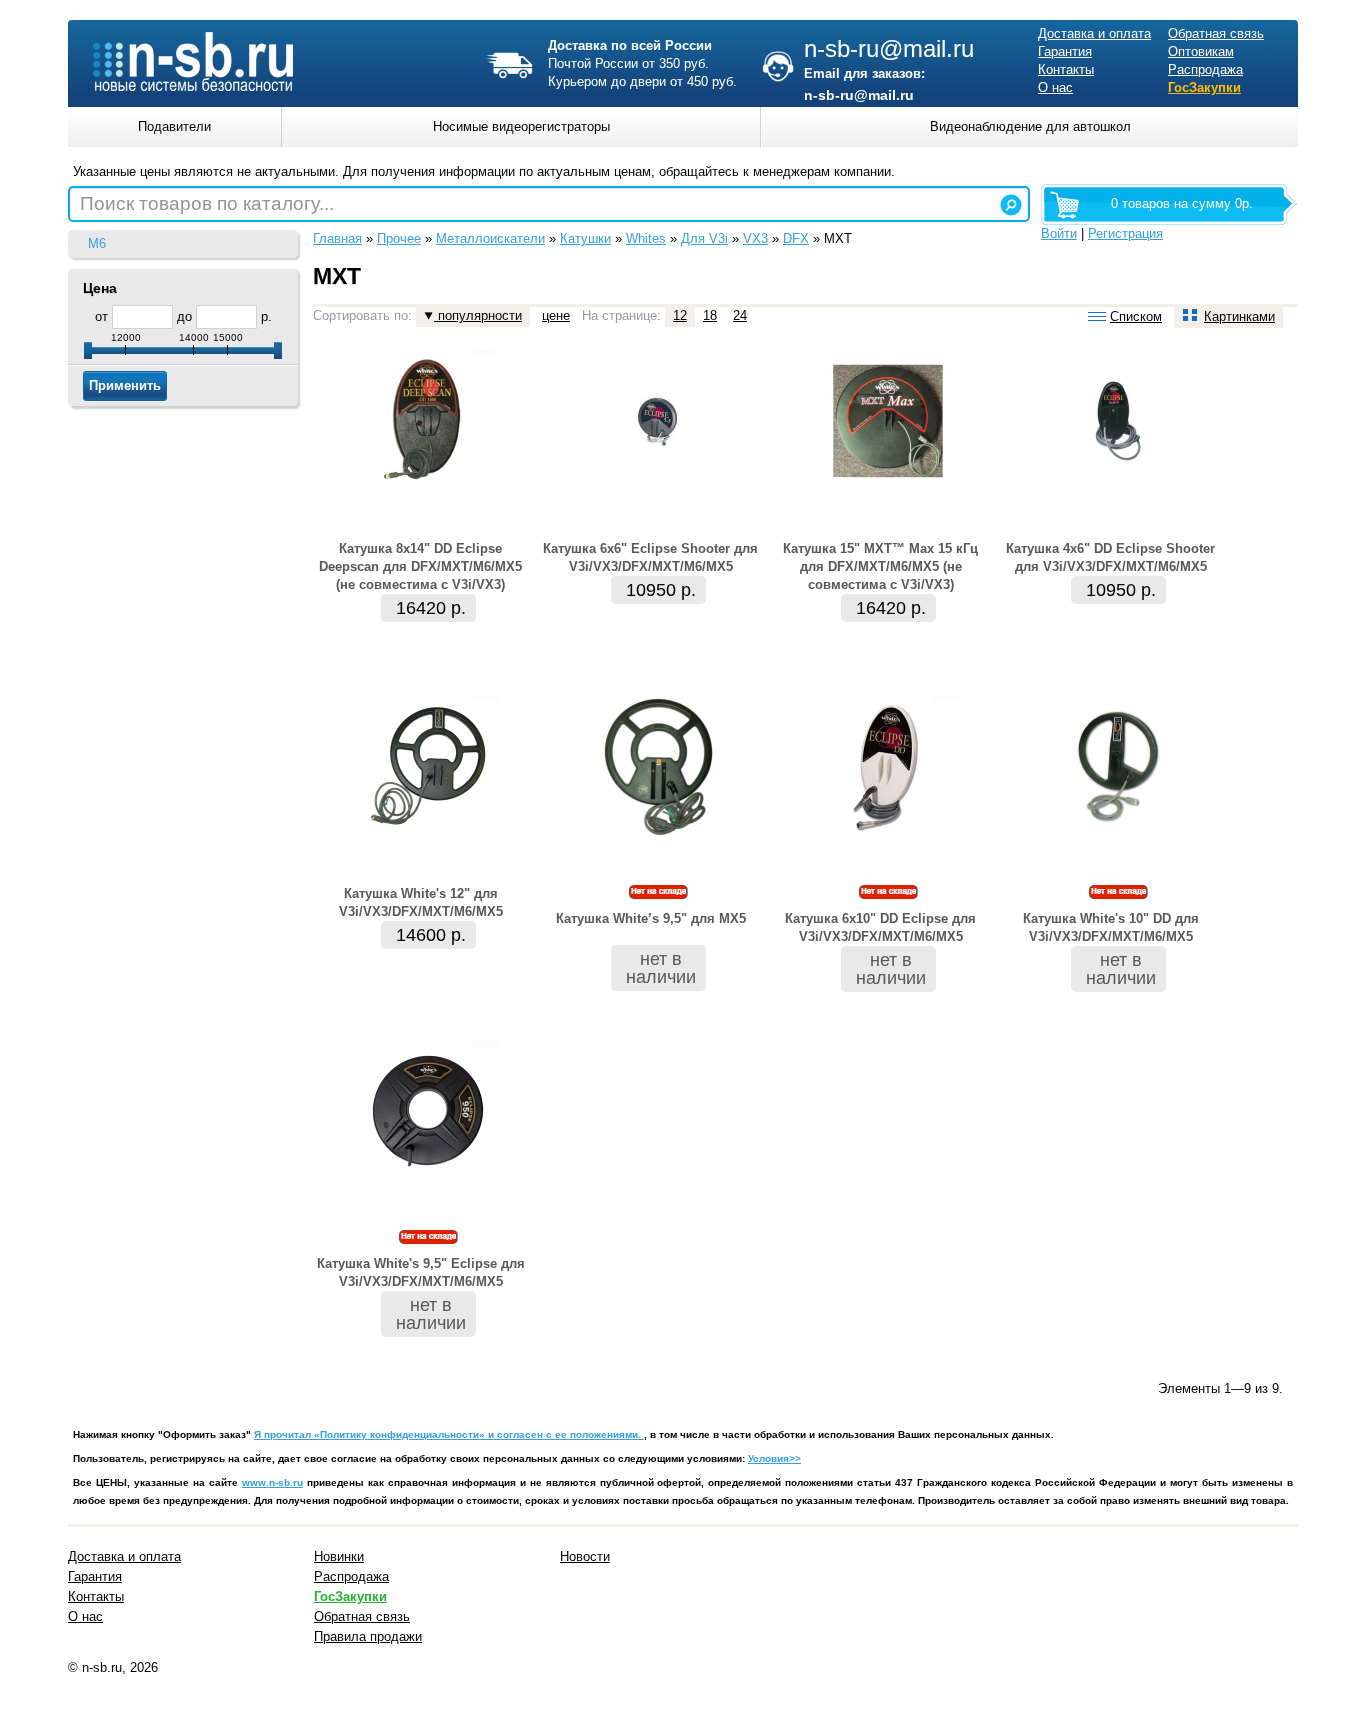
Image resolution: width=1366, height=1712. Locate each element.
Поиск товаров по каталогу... (207, 203)
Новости (585, 1556)
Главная (337, 238)
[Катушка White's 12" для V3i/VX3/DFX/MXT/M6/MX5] (428, 832)
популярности (478, 315)
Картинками (1239, 316)
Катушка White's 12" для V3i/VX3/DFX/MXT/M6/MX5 (421, 902)
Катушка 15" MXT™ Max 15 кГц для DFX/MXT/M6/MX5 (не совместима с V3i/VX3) (880, 566)
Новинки (339, 1556)
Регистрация (1125, 233)
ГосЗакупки (1204, 87)
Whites (646, 238)
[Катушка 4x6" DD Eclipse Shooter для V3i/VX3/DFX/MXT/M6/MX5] (1118, 487)
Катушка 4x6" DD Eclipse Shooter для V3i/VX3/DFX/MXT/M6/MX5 (1110, 557)
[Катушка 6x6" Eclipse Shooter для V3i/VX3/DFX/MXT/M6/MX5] (658, 487)
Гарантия (1065, 51)
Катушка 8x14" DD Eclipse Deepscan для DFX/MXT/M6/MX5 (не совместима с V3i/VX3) (420, 566)
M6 (97, 243)
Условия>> (774, 1458)
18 (710, 315)
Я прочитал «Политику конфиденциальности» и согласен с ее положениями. (449, 1434)
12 (680, 315)
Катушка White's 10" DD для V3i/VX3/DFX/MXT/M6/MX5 (1111, 927)
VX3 (755, 238)
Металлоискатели (490, 238)
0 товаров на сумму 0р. (1182, 203)
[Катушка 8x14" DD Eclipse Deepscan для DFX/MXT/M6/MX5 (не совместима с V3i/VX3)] (428, 487)
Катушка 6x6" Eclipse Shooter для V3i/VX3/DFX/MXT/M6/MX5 (650, 557)
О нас (1055, 87)
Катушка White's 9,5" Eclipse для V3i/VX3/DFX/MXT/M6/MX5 (421, 1272)
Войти (1059, 233)
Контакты (1066, 69)
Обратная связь (1216, 33)
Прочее (399, 238)
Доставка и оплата (1094, 33)
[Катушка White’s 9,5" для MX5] (658, 832)
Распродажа (1205, 69)
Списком (1136, 316)
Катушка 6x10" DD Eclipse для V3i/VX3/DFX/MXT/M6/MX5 (880, 927)
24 (740, 315)
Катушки (585, 238)
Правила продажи (368, 1636)
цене (556, 315)
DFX (796, 238)
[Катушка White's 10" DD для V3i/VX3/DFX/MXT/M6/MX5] (1118, 832)
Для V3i (704, 238)
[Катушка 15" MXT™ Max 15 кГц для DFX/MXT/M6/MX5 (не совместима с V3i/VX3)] (888, 487)
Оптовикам (1201, 51)
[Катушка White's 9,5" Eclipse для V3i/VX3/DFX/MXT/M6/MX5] (428, 1177)
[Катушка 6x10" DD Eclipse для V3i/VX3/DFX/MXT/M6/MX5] (888, 832)
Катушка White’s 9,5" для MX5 (651, 918)
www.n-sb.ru (272, 1482)
